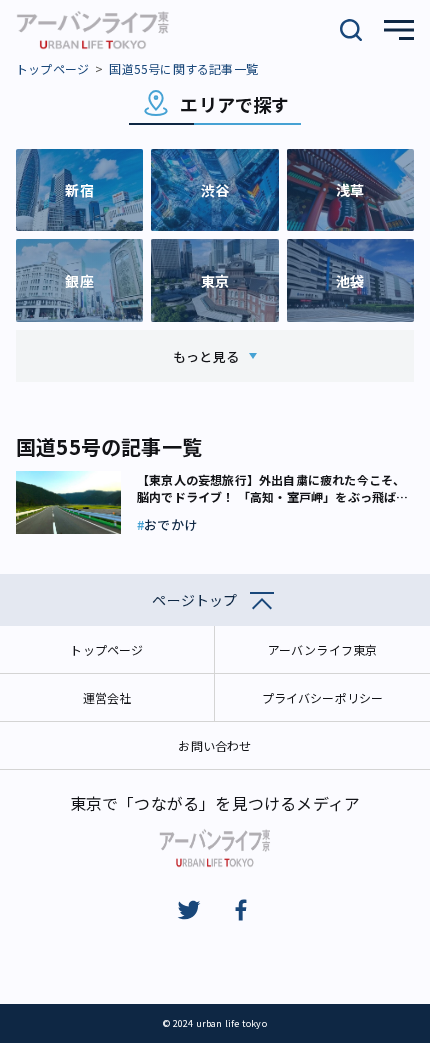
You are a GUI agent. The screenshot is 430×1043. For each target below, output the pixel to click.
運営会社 (107, 697)
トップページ (52, 68)
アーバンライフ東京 (323, 649)
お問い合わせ (214, 745)
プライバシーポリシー (323, 697)
